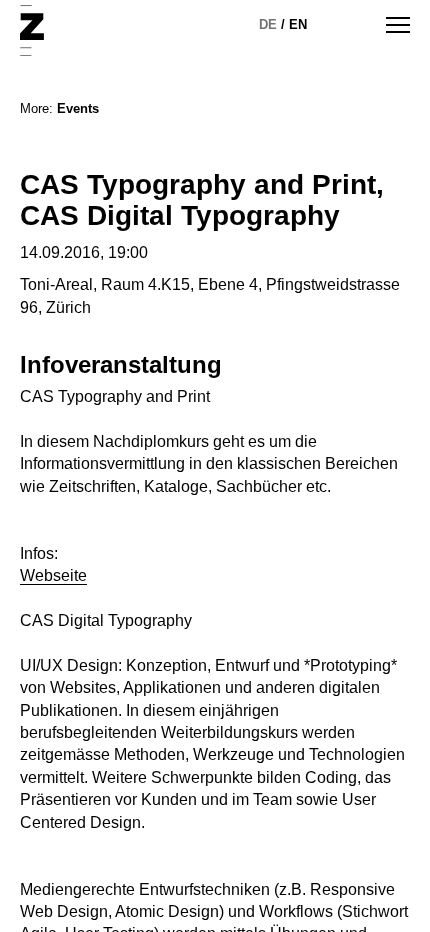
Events (78, 108)
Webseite (53, 575)
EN (298, 24)
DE (268, 24)
